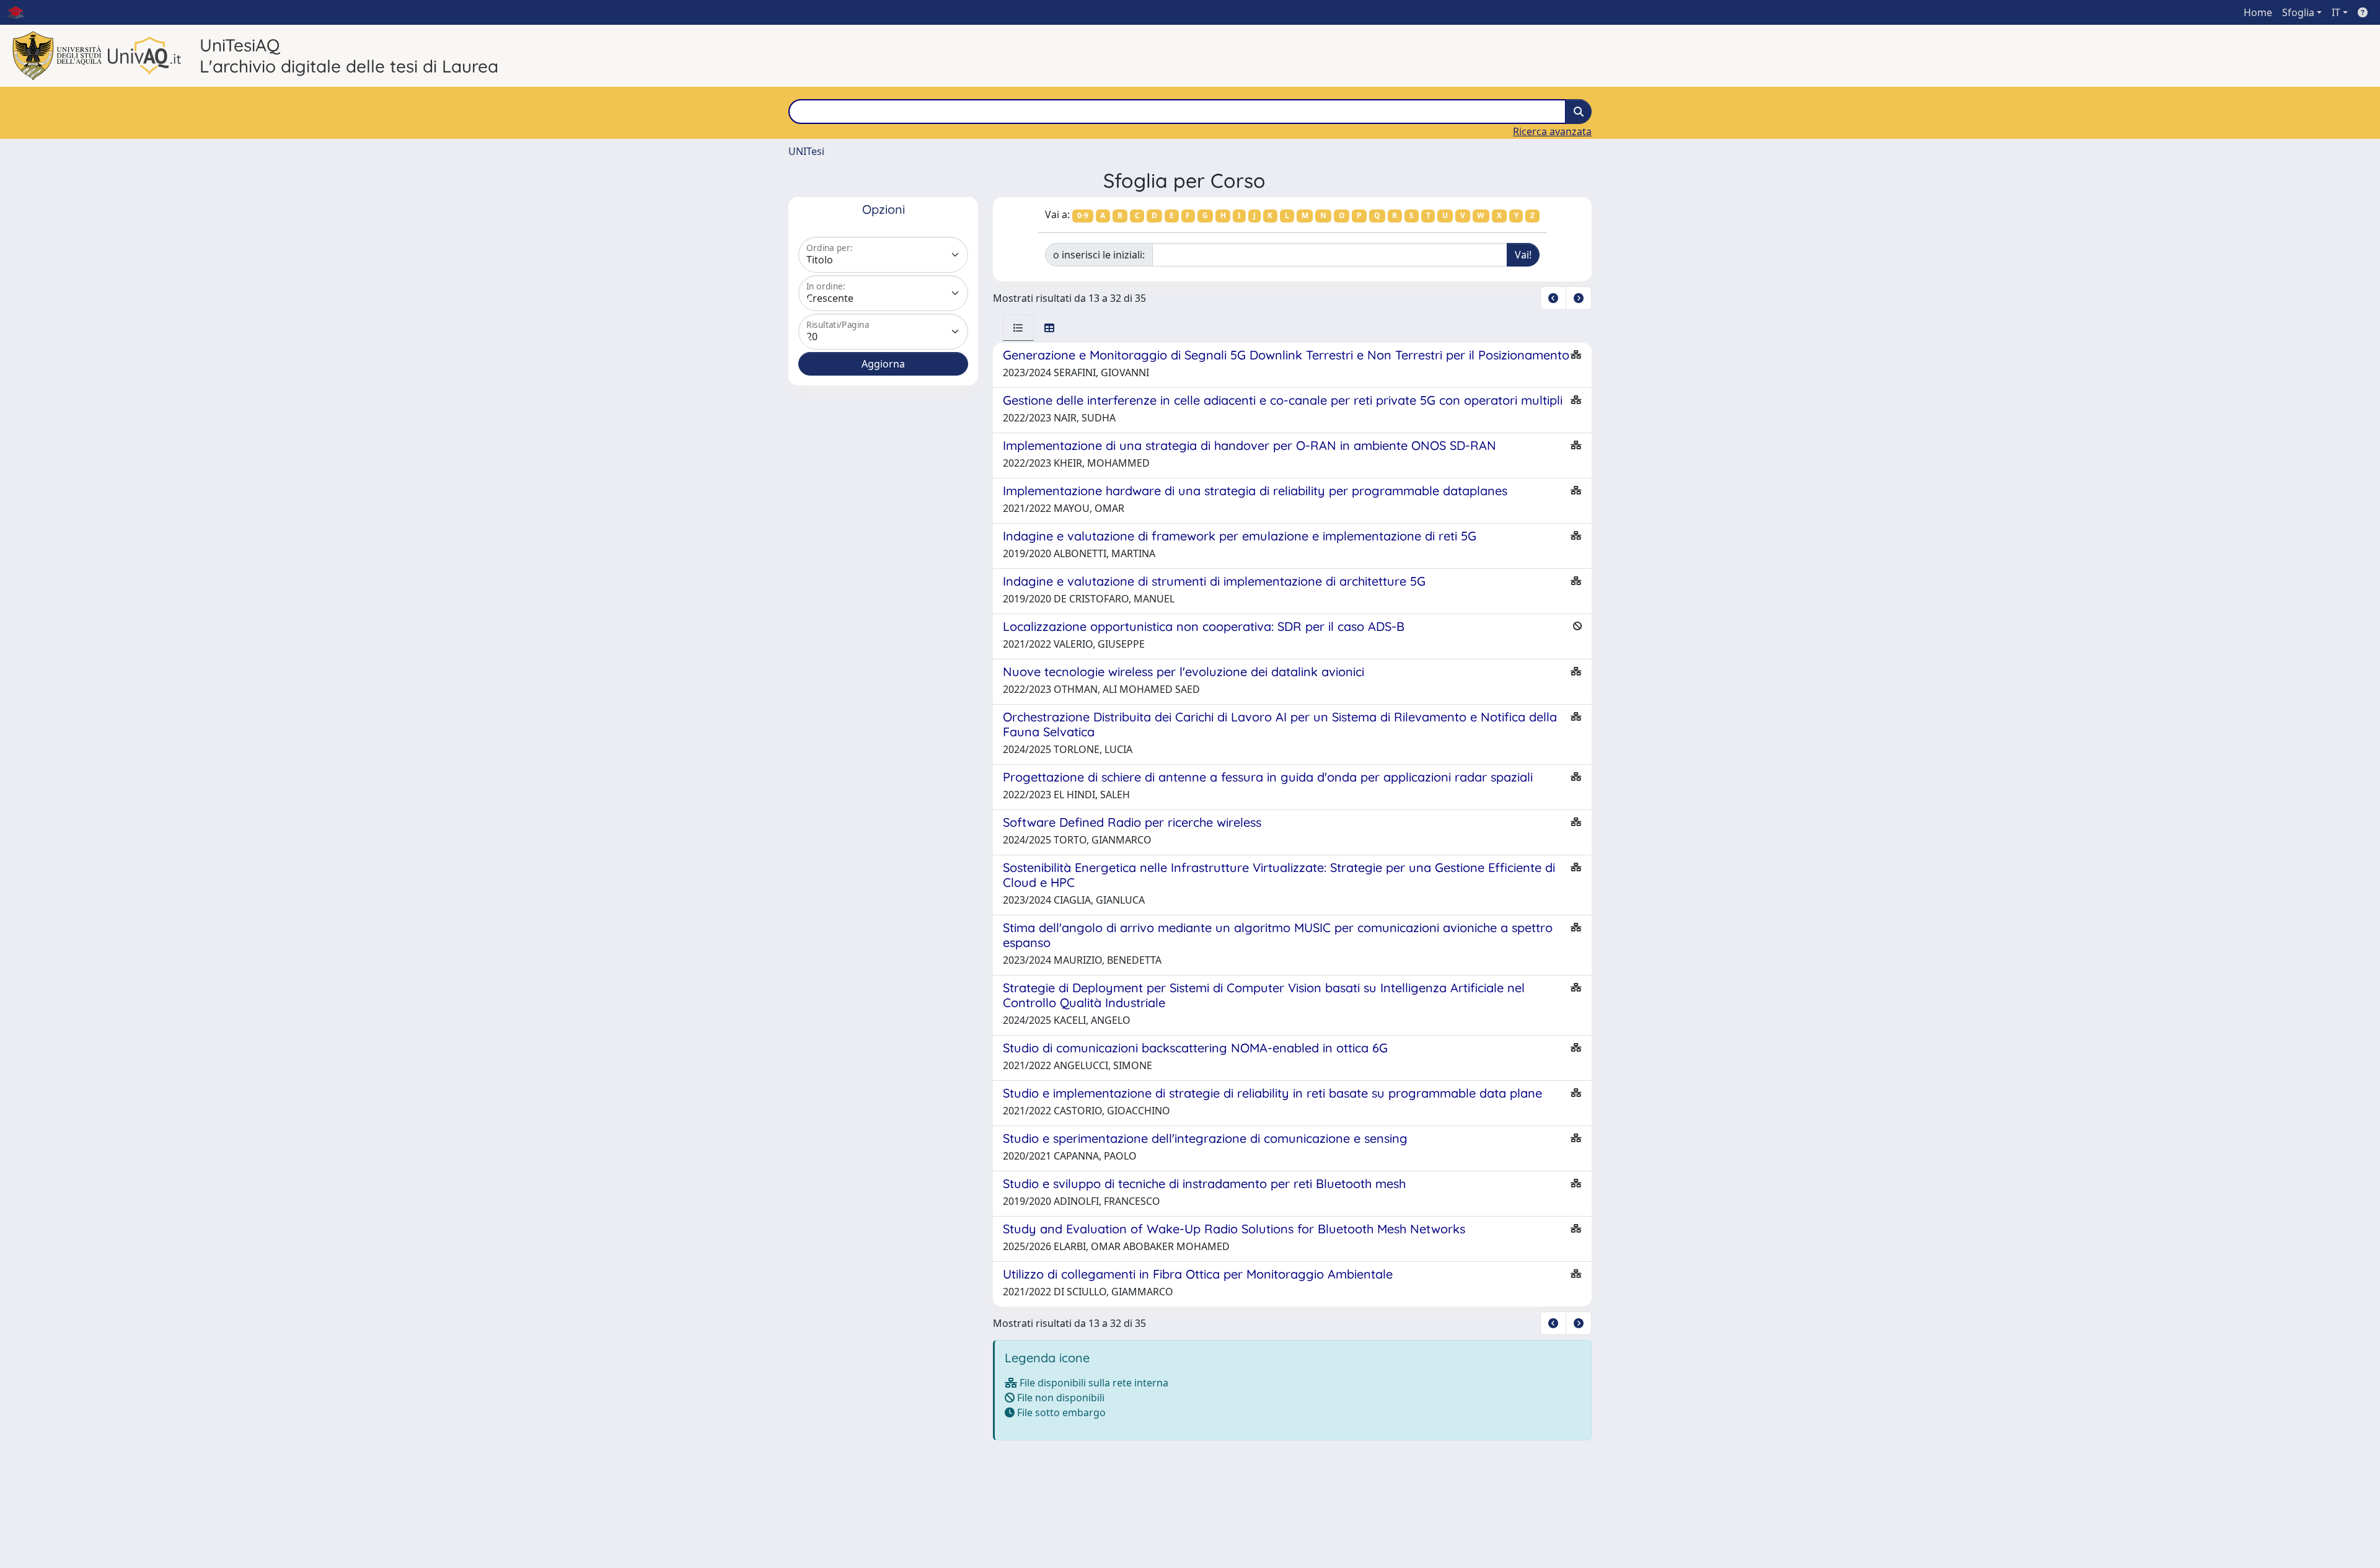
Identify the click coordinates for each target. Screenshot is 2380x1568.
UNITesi (806, 151)
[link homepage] (20, 12)
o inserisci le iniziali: (1099, 255)
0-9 (1083, 215)
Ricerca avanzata (1552, 131)
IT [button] (2336, 12)
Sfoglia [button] (2298, 12)
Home (2258, 12)
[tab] (1018, 328)
